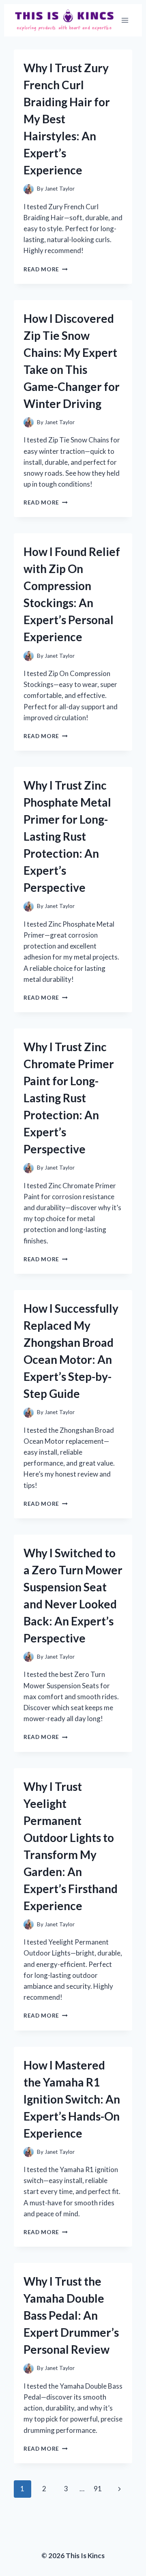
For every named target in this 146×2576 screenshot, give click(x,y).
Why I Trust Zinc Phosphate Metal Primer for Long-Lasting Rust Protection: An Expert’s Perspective (67, 836)
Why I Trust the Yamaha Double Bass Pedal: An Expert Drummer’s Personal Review (71, 2315)
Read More (46, 269)
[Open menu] (125, 20)
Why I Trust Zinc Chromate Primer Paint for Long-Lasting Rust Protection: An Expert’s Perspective (69, 1098)
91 (98, 2489)
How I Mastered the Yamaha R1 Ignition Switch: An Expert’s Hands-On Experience (72, 2099)
